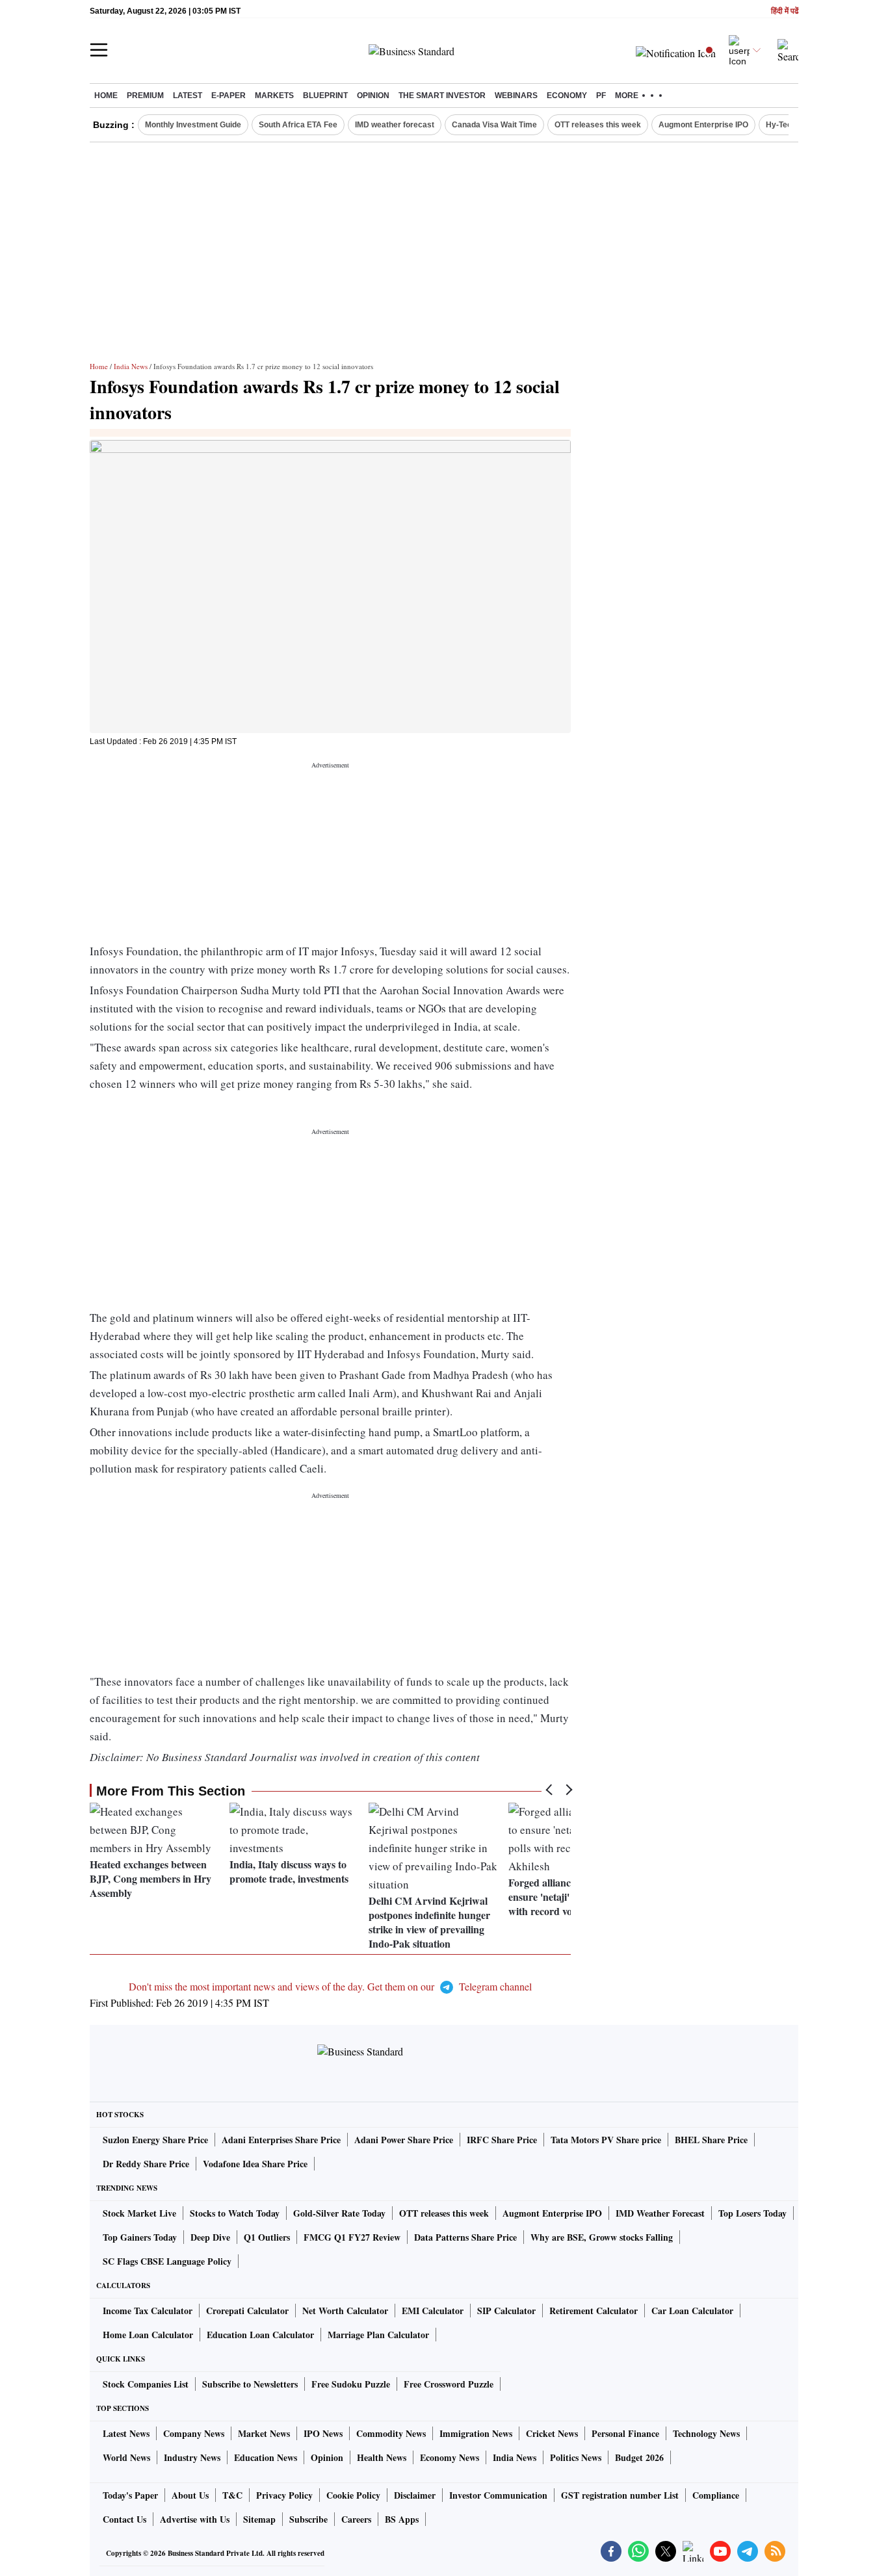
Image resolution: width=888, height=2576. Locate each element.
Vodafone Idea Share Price (255, 2164)
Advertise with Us (195, 2519)
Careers (356, 2519)
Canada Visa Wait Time (494, 125)
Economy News (450, 2457)
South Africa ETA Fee (298, 125)
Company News (194, 2433)
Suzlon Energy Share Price (155, 2140)
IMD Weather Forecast (660, 2213)
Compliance (716, 2495)
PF (601, 96)
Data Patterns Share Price (465, 2237)
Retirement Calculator (594, 2311)
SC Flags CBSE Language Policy (167, 2261)
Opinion (373, 96)
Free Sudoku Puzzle (351, 2384)
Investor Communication (498, 2495)
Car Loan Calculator (692, 2311)
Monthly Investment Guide (193, 125)
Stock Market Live (139, 2213)
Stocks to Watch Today (235, 2213)
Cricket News (552, 2433)
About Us (190, 2495)
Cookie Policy (353, 2495)
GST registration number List (620, 2495)
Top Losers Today (752, 2213)
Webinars (516, 96)
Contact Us (124, 2519)
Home (106, 96)
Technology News (706, 2433)
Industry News (192, 2457)
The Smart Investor (442, 96)
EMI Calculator (433, 2311)
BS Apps (402, 2519)
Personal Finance (625, 2433)
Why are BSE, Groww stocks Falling (602, 2237)
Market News (264, 2433)
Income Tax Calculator (148, 2311)
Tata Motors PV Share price (606, 2140)
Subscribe (308, 2519)
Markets (274, 96)
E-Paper (229, 96)
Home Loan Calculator (148, 2335)
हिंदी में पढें (785, 11)
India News (131, 366)
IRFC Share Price (502, 2140)
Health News (382, 2457)
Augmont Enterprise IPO (703, 125)
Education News (266, 2457)
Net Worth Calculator (345, 2311)
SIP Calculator (506, 2311)
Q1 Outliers (267, 2237)
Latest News (126, 2433)
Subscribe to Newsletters (250, 2384)
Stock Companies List (146, 2384)
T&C (232, 2495)
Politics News (576, 2457)
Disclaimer (415, 2495)
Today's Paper (130, 2495)
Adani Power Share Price (404, 2140)
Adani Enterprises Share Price (281, 2140)
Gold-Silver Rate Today (339, 2213)
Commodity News (391, 2433)
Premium (145, 96)
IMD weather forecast (395, 125)
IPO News (323, 2433)
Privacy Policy (284, 2495)
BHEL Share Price (711, 2140)
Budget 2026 (639, 2457)
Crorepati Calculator (247, 2311)
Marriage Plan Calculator (378, 2335)
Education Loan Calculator (260, 2335)
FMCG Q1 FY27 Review (352, 2237)
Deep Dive (210, 2237)
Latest (188, 96)
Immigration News (476, 2433)
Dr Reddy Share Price (146, 2164)
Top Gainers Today (140, 2237)
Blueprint (325, 96)
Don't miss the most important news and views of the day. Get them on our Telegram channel (330, 1986)
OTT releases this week (598, 125)
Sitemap (259, 2519)
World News (126, 2457)
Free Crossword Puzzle (449, 2384)
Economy (567, 96)
